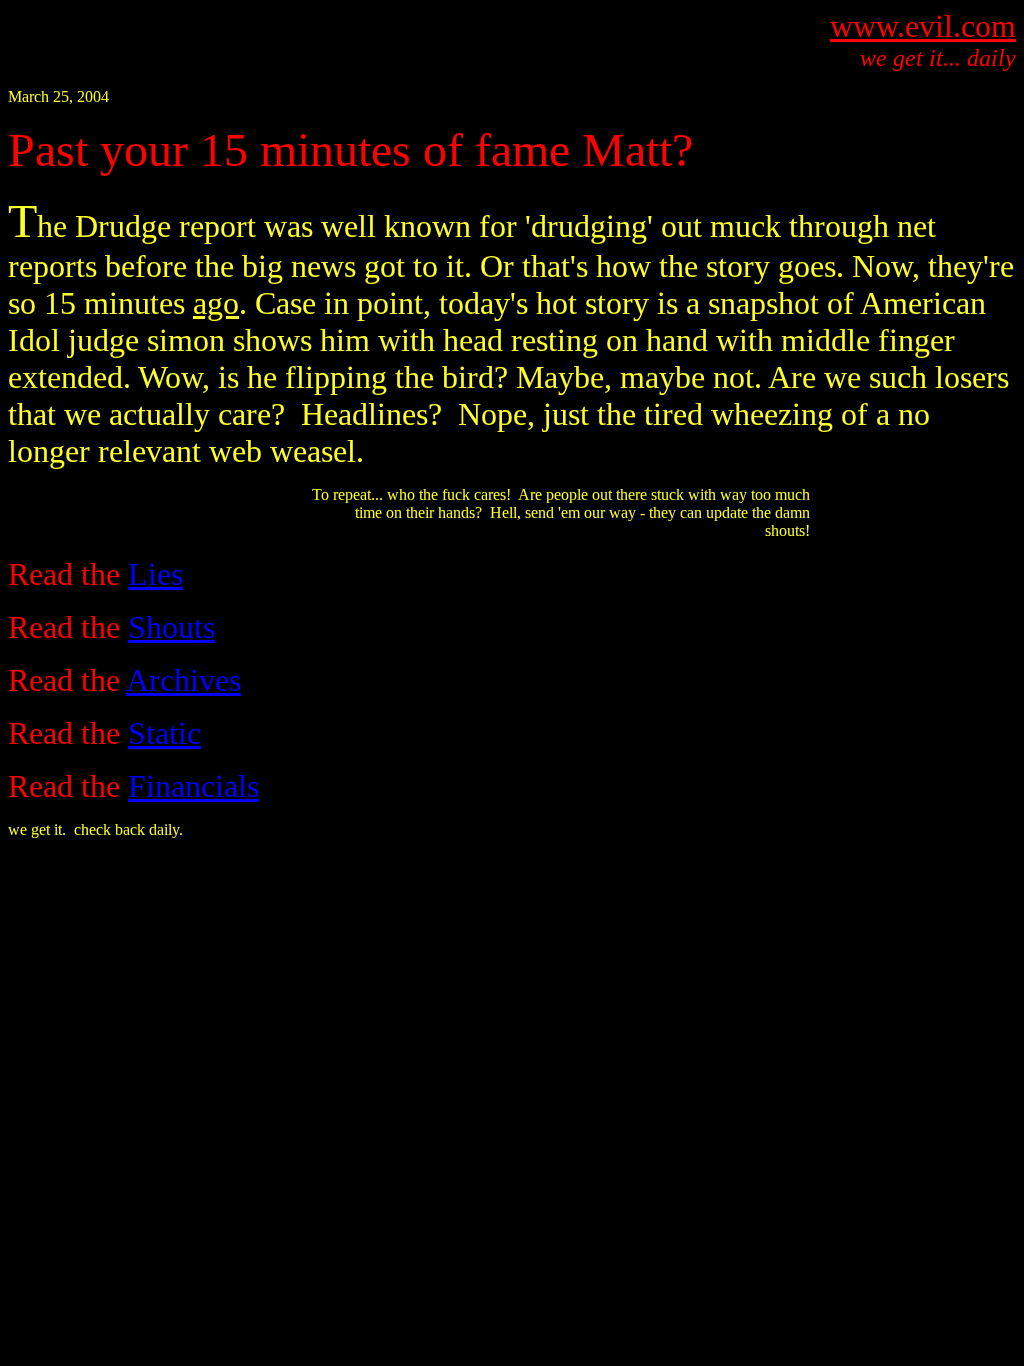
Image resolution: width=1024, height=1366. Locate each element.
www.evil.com (923, 26)
